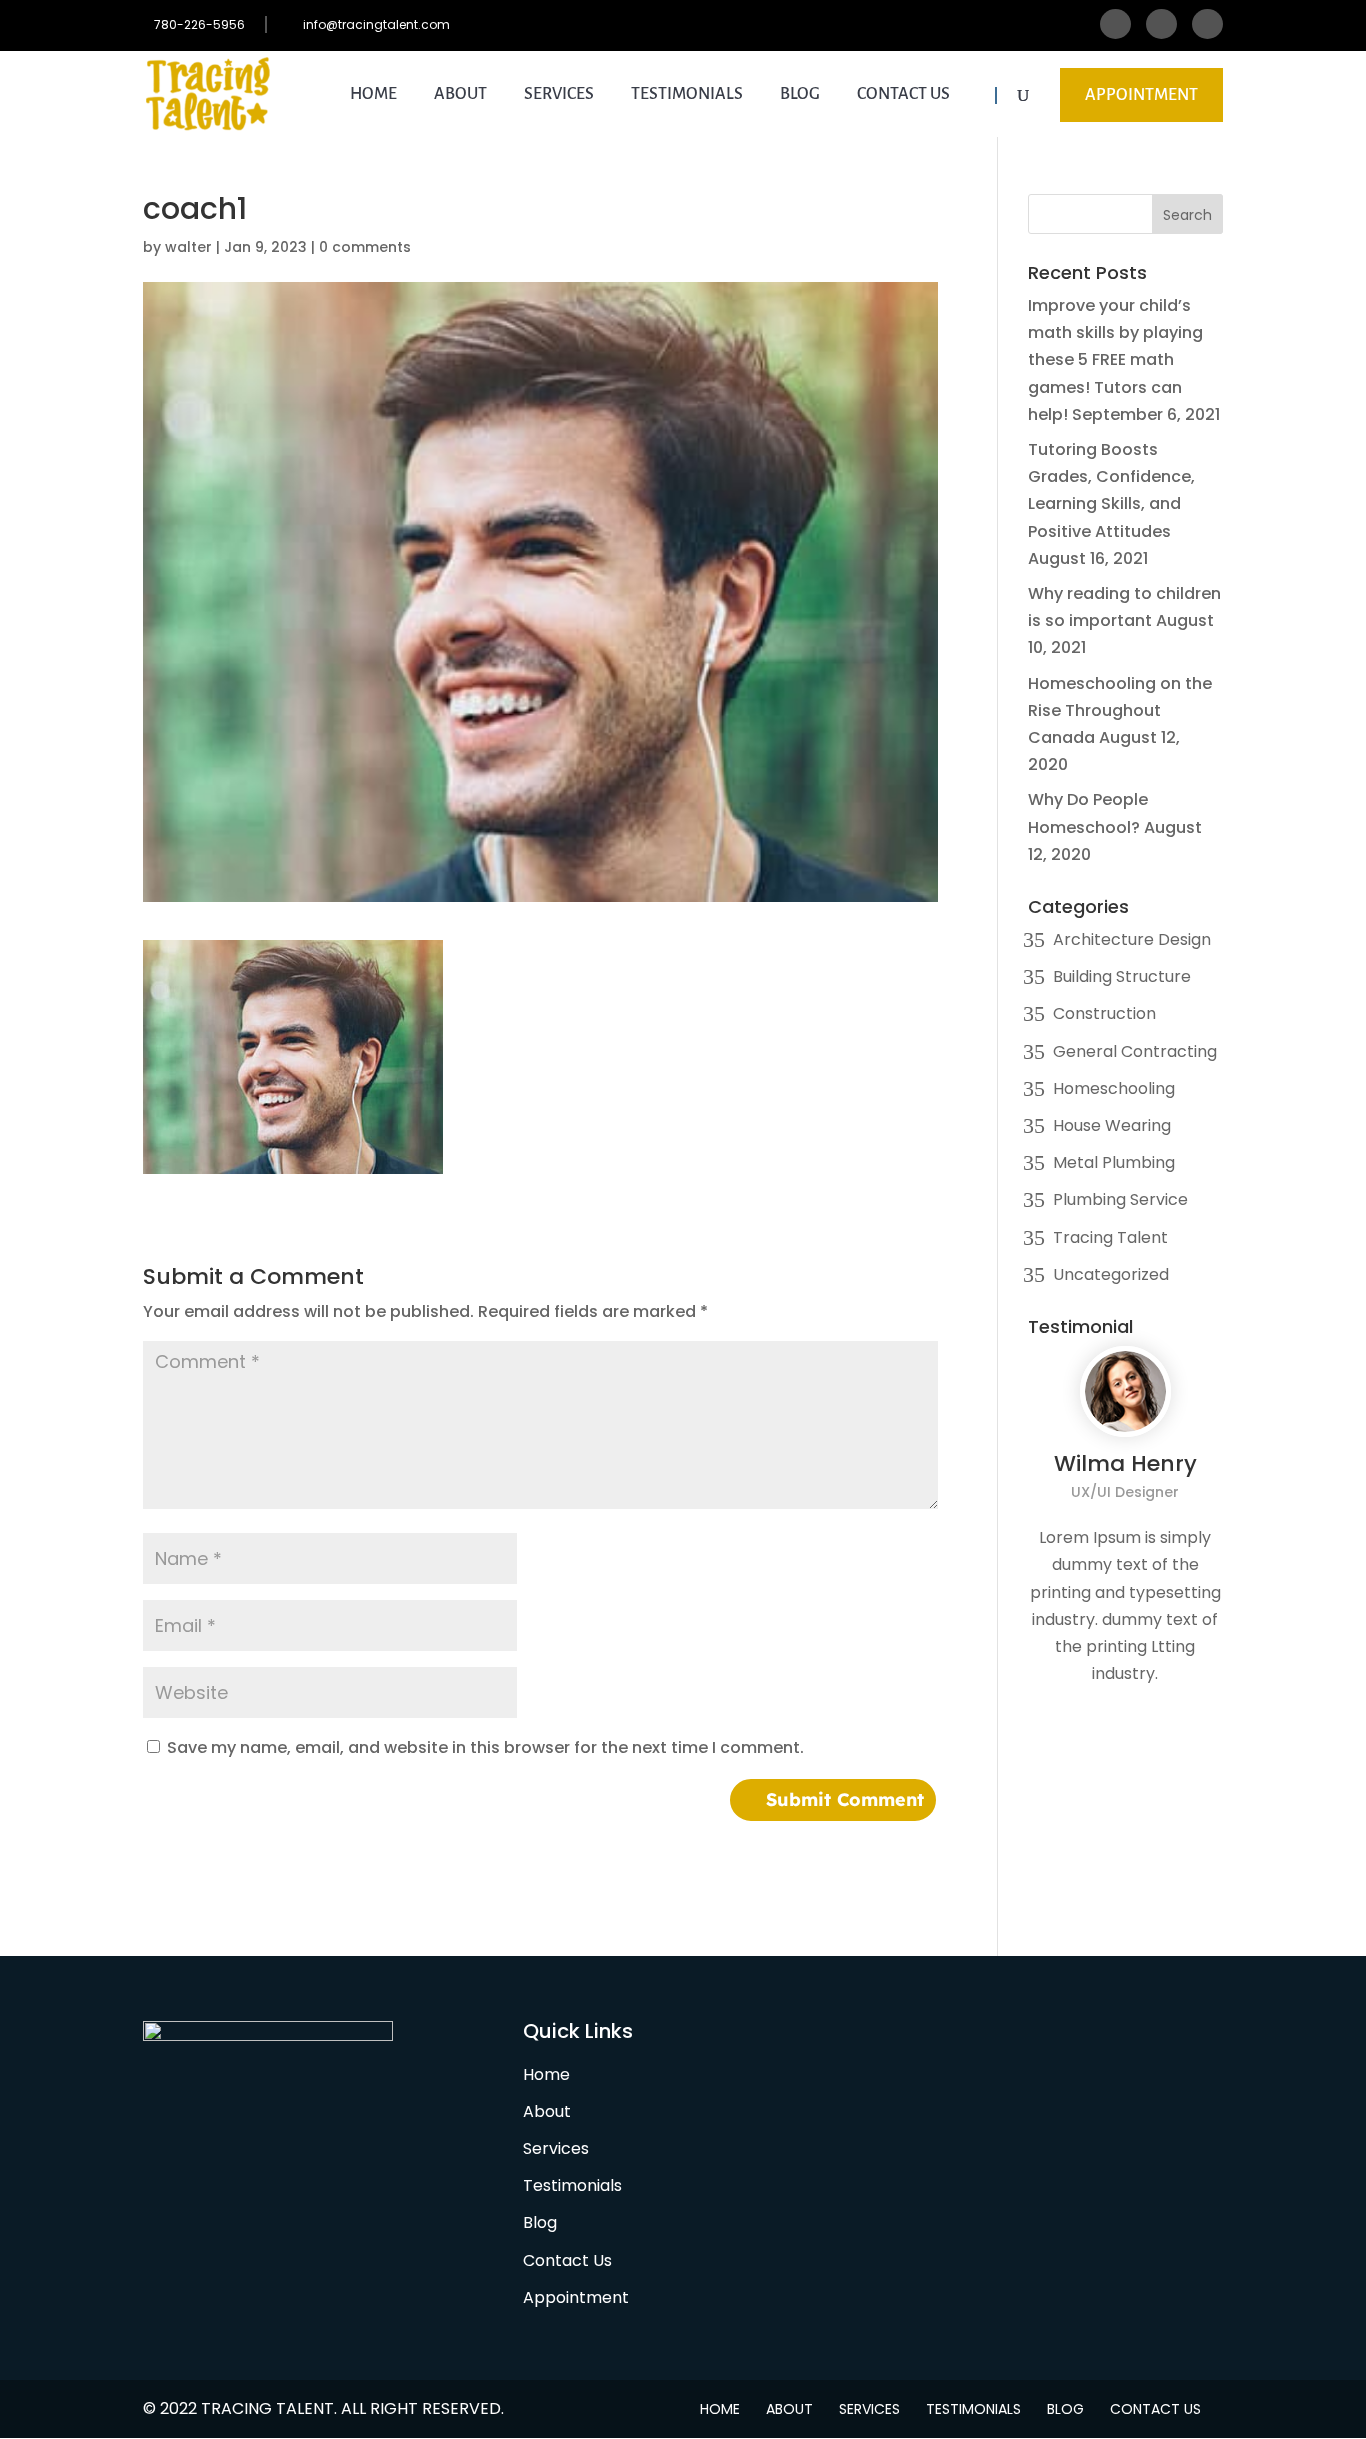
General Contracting (1135, 1051)
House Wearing (1112, 1125)
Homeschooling (1114, 1088)
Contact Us (903, 95)
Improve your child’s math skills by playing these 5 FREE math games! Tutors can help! (1115, 360)
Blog (800, 95)
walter (188, 247)
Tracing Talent (1110, 1237)
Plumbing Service (1120, 1199)
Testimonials (687, 95)
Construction (1104, 1013)
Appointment (1141, 95)
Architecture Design (1132, 939)
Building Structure (1122, 976)
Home (373, 95)
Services (559, 95)
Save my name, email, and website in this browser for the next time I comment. (485, 1747)
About (460, 95)
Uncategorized (1111, 1274)
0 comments (365, 247)
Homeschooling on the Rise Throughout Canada (1120, 710)
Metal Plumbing (1114, 1162)
